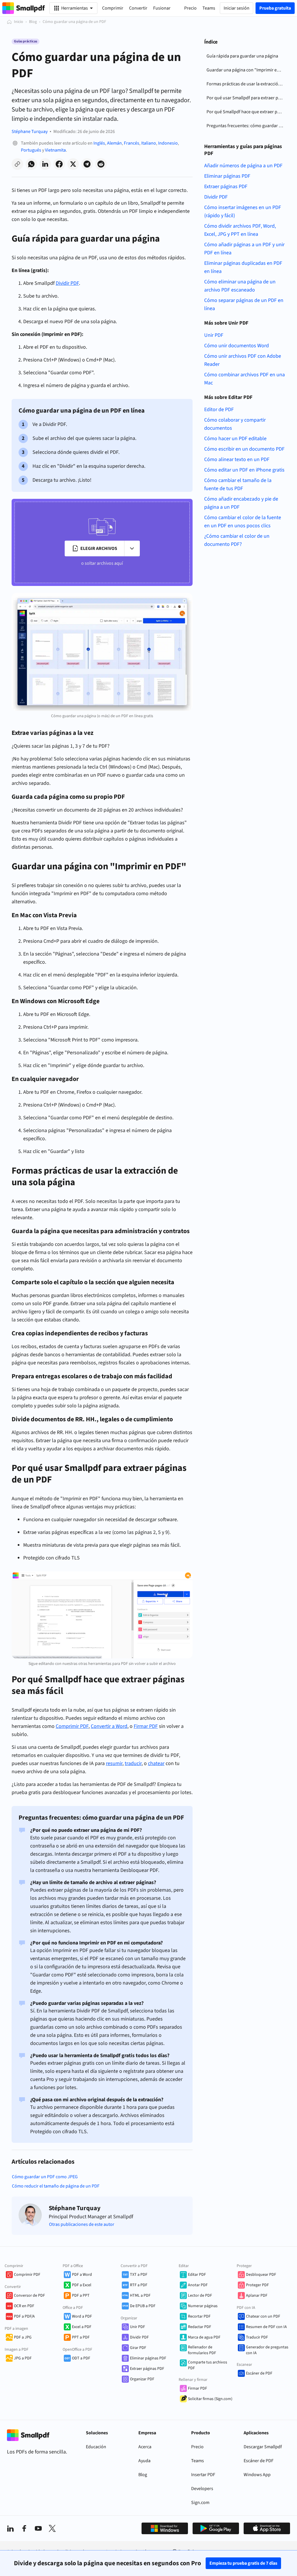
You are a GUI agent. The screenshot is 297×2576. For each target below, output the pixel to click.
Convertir (138, 8)
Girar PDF (138, 2348)
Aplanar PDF (257, 2296)
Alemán (114, 143)
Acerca (145, 2447)
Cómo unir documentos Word (237, 346)
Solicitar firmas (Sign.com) (210, 2399)
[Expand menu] (132, 548)
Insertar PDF (203, 2475)
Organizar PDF (142, 2379)
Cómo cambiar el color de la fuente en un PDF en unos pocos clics (243, 522)
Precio (197, 2447)
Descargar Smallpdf (263, 2447)
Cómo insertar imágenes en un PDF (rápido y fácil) (243, 212)
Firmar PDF (198, 2388)
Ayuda (144, 2461)
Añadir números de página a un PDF (243, 166)
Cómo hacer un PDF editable (235, 439)
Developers (202, 2489)
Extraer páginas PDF (226, 187)
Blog (33, 22)
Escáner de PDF (259, 2373)
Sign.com (200, 2503)
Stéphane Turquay (30, 132)
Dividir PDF (216, 197)
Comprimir (113, 8)
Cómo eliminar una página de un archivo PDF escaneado (240, 286)
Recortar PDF (199, 2316)
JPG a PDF (23, 2358)
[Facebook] (24, 2528)
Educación (96, 2447)
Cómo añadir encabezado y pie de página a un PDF (241, 503)
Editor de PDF (219, 410)
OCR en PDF (24, 2306)
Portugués (31, 150)
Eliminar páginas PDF (227, 176)
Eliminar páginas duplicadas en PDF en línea (243, 267)
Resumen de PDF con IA (266, 2327)
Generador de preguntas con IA (267, 2350)
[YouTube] (38, 2528)
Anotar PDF (198, 2285)
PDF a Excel (82, 2285)
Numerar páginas (203, 2306)
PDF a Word (82, 2275)
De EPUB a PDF (143, 2306)
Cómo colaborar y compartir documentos (235, 424)
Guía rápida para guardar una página (242, 56)
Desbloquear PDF (261, 2275)
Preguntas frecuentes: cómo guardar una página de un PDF (246, 126)
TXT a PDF (139, 2275)
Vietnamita (55, 150)
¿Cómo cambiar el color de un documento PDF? (237, 540)
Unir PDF (214, 335)
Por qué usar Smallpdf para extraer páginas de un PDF (246, 98)
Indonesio (168, 143)
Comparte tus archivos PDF (208, 2365)
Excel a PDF (82, 2327)
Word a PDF (82, 2316)
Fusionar (162, 8)
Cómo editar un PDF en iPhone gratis (244, 470)
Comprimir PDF (27, 2275)
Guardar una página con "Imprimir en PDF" (246, 70)
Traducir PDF (257, 2337)
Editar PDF (197, 2275)
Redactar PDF (200, 2327)
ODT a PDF (81, 2358)
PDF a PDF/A (24, 2316)
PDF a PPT (81, 2296)
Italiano (149, 143)
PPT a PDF (81, 2337)
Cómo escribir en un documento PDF (244, 449)
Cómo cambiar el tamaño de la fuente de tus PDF (238, 484)
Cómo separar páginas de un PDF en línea (244, 304)
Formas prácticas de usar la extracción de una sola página (246, 84)
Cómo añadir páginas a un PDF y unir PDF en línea (244, 249)
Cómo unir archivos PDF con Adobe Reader (243, 360)
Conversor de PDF (29, 2296)
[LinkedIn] (10, 2528)
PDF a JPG (23, 2337)
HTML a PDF (140, 2296)
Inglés (99, 143)
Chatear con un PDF (263, 2316)
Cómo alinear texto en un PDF (237, 459)
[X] (52, 2528)
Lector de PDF (200, 2296)
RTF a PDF (139, 2285)
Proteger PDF (257, 2285)
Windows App (257, 2475)
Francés (132, 143)
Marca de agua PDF (204, 2337)
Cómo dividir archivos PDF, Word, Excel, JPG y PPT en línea (240, 230)
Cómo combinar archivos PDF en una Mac (245, 379)
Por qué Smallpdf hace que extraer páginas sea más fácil (246, 112)
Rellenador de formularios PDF (202, 2350)
